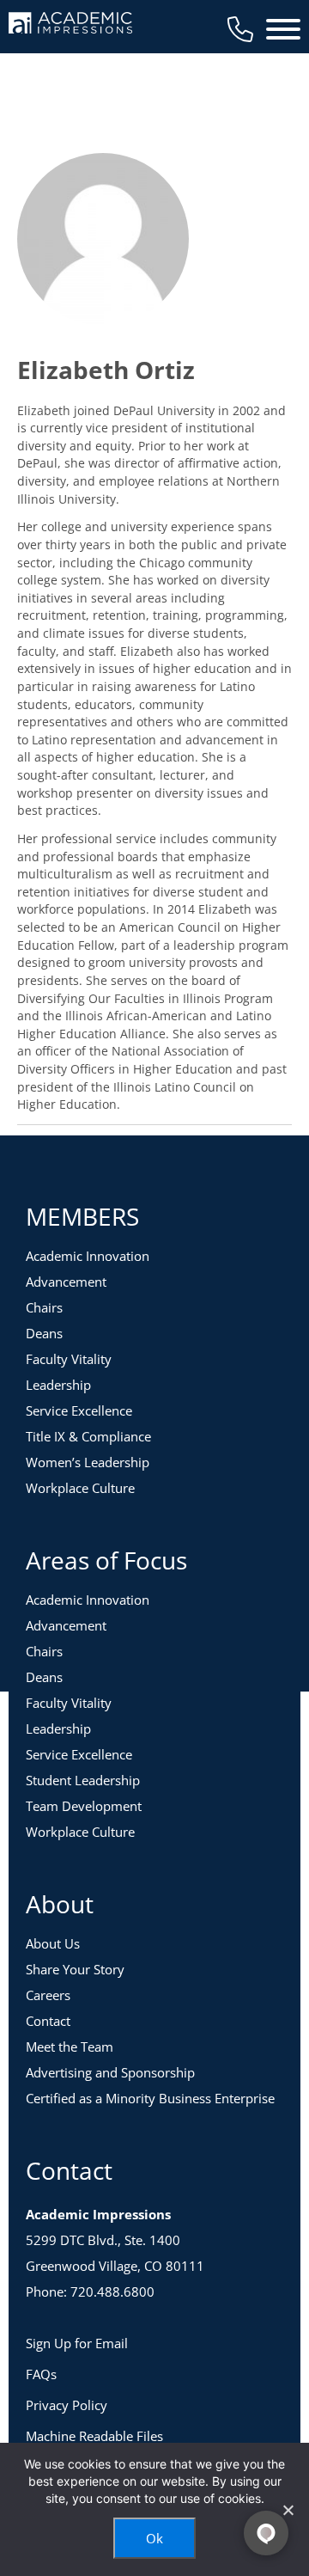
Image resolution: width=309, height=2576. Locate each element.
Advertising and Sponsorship (110, 2072)
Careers (48, 1995)
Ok (154, 2538)
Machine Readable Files (94, 2436)
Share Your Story (75, 1969)
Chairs (44, 1307)
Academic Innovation (88, 1256)
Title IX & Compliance (88, 1436)
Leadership (58, 1385)
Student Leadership (83, 1780)
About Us (53, 1943)
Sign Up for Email (77, 2343)
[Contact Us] (240, 29)
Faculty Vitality (69, 1359)
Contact (48, 2021)
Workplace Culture (80, 1488)
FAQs (41, 2374)
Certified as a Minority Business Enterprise (150, 2098)
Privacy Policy (67, 2405)
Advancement (66, 1282)
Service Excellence (79, 1410)
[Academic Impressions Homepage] (70, 24)
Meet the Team (70, 2047)
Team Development (84, 1806)
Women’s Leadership (88, 1462)
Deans (44, 1333)
